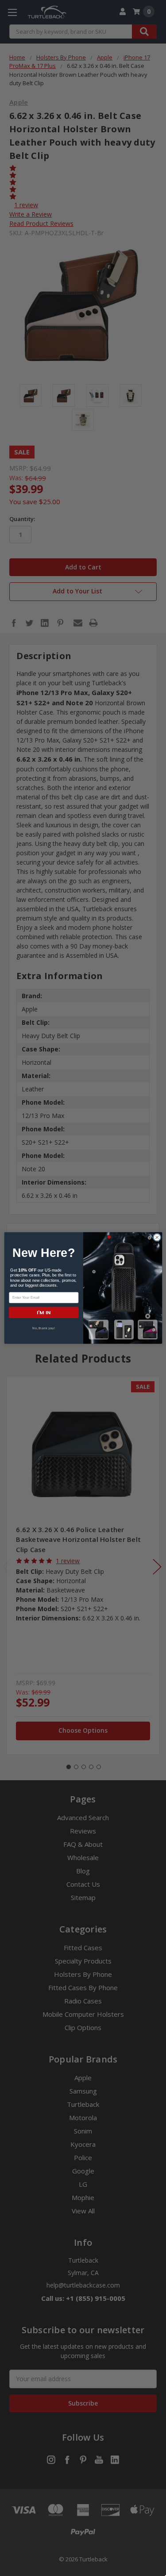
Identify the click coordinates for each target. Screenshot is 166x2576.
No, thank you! (44, 1328)
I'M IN (43, 1313)
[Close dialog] (157, 1237)
